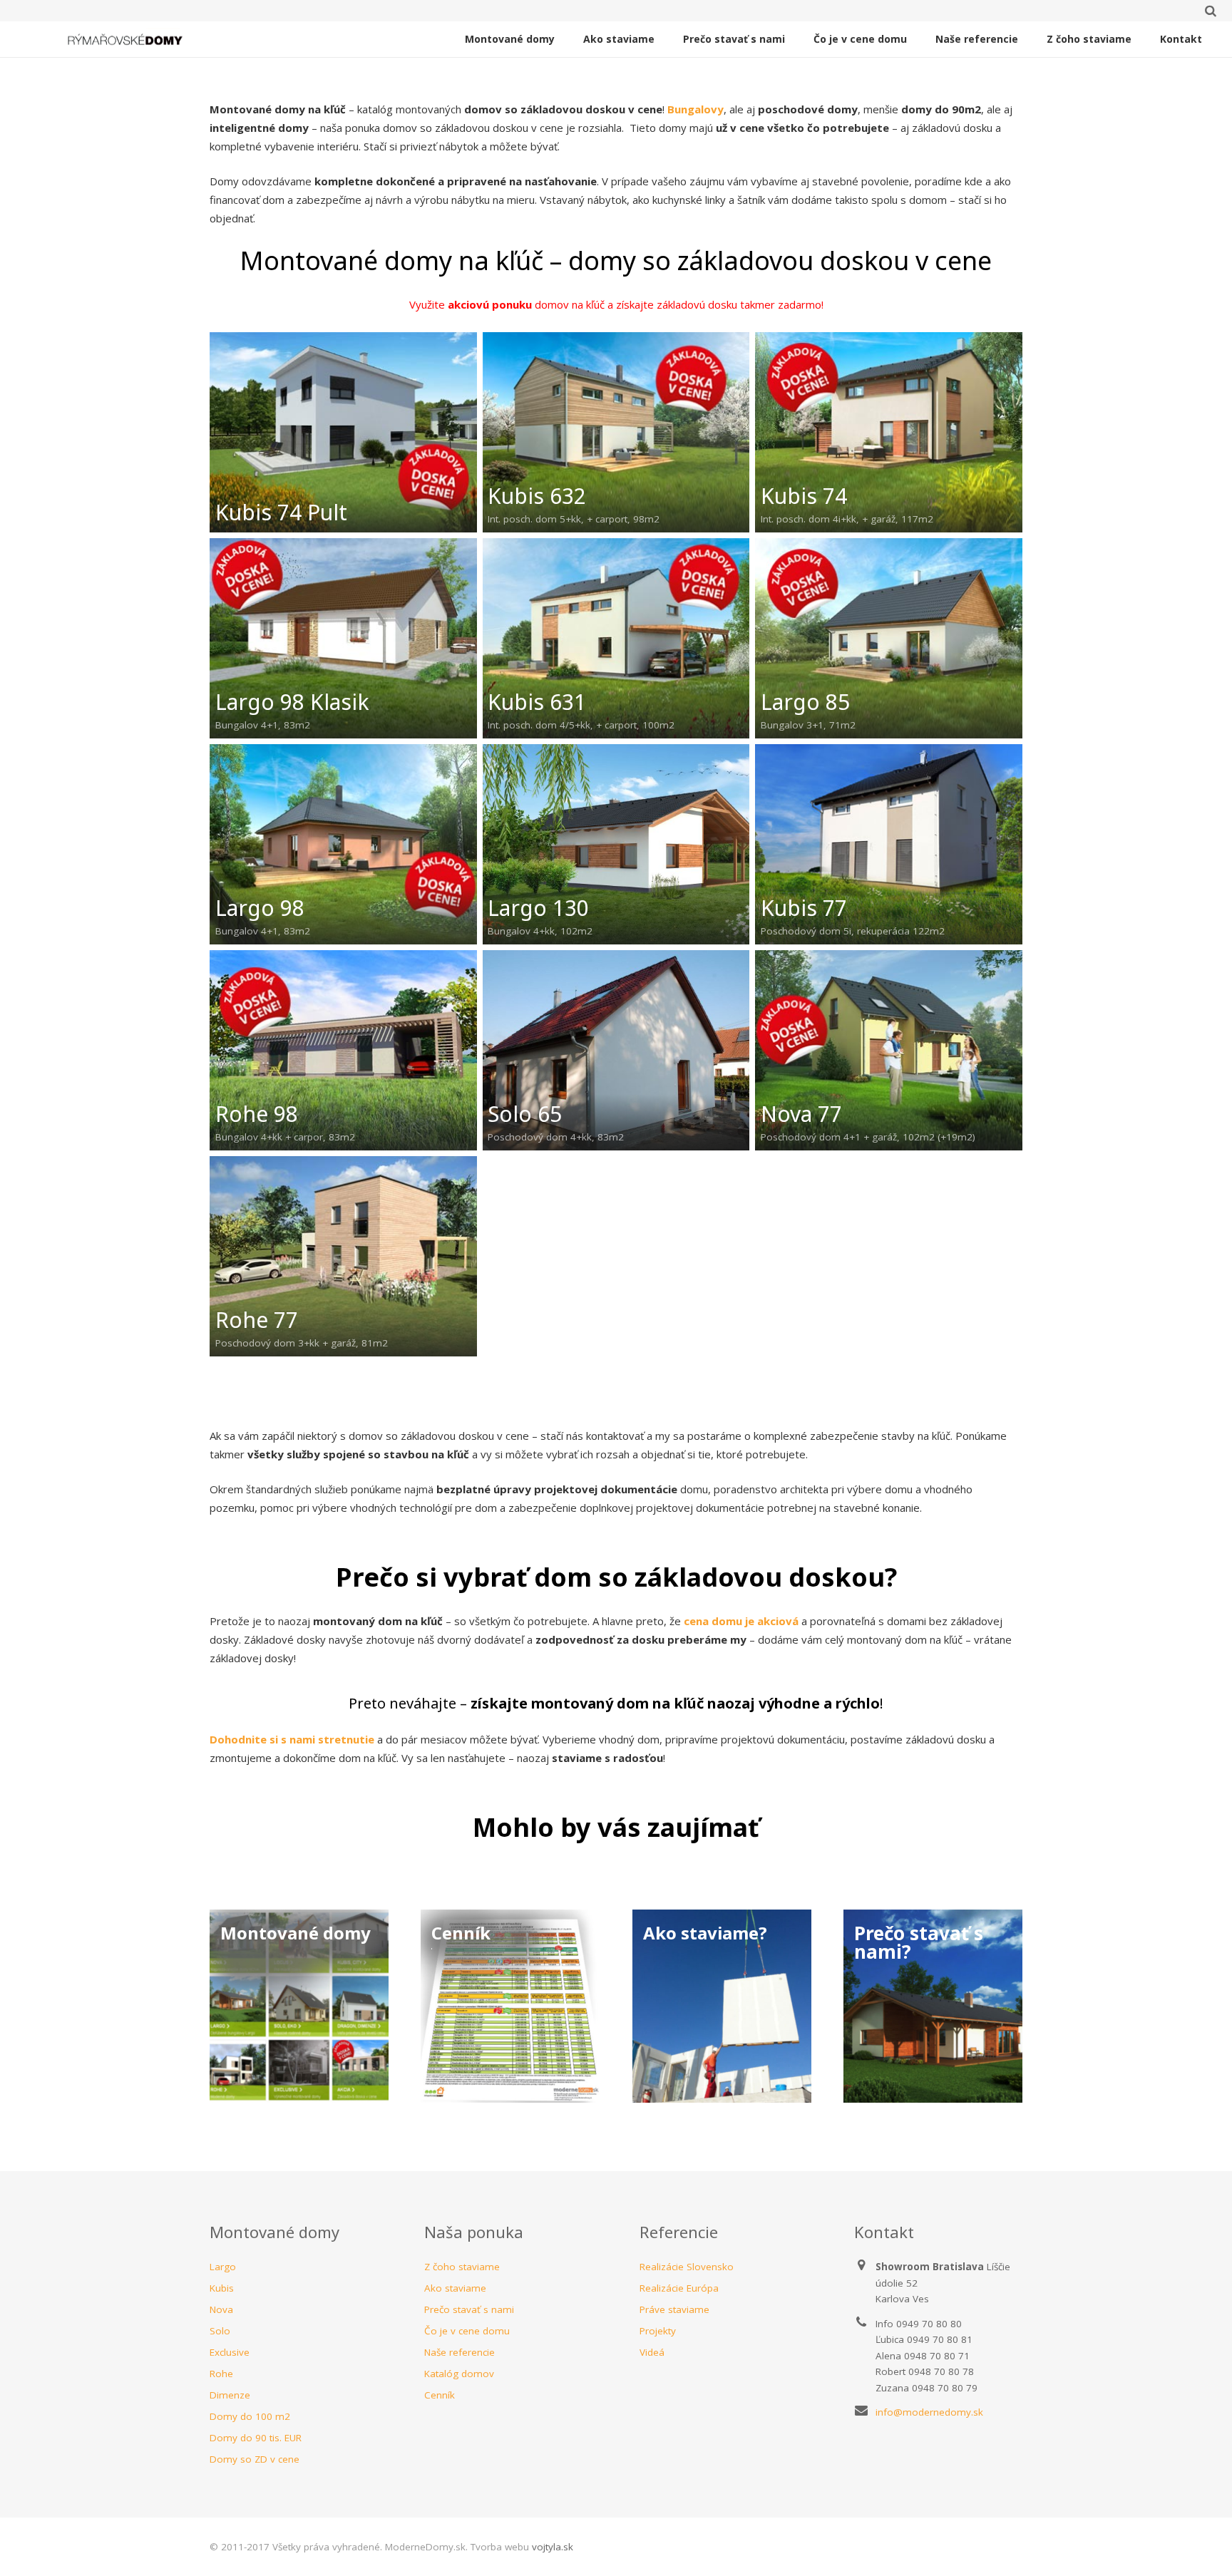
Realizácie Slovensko (687, 2267)
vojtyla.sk (553, 2547)
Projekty (658, 2331)
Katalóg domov (459, 2374)
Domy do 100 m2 (250, 2416)
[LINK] (299, 2006)
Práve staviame (674, 2309)
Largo (223, 2267)
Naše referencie (460, 2352)
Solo (220, 2331)
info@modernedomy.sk (929, 2412)
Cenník (440, 2395)
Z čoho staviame (462, 2267)
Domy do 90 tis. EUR (256, 2438)
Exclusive (230, 2352)
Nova (221, 2309)
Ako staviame (455, 2288)
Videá (652, 2352)
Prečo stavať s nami (469, 2309)
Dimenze (230, 2395)
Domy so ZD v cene (255, 2459)
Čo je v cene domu (467, 2331)
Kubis (222, 2288)
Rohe (221, 2374)
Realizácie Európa (679, 2288)
